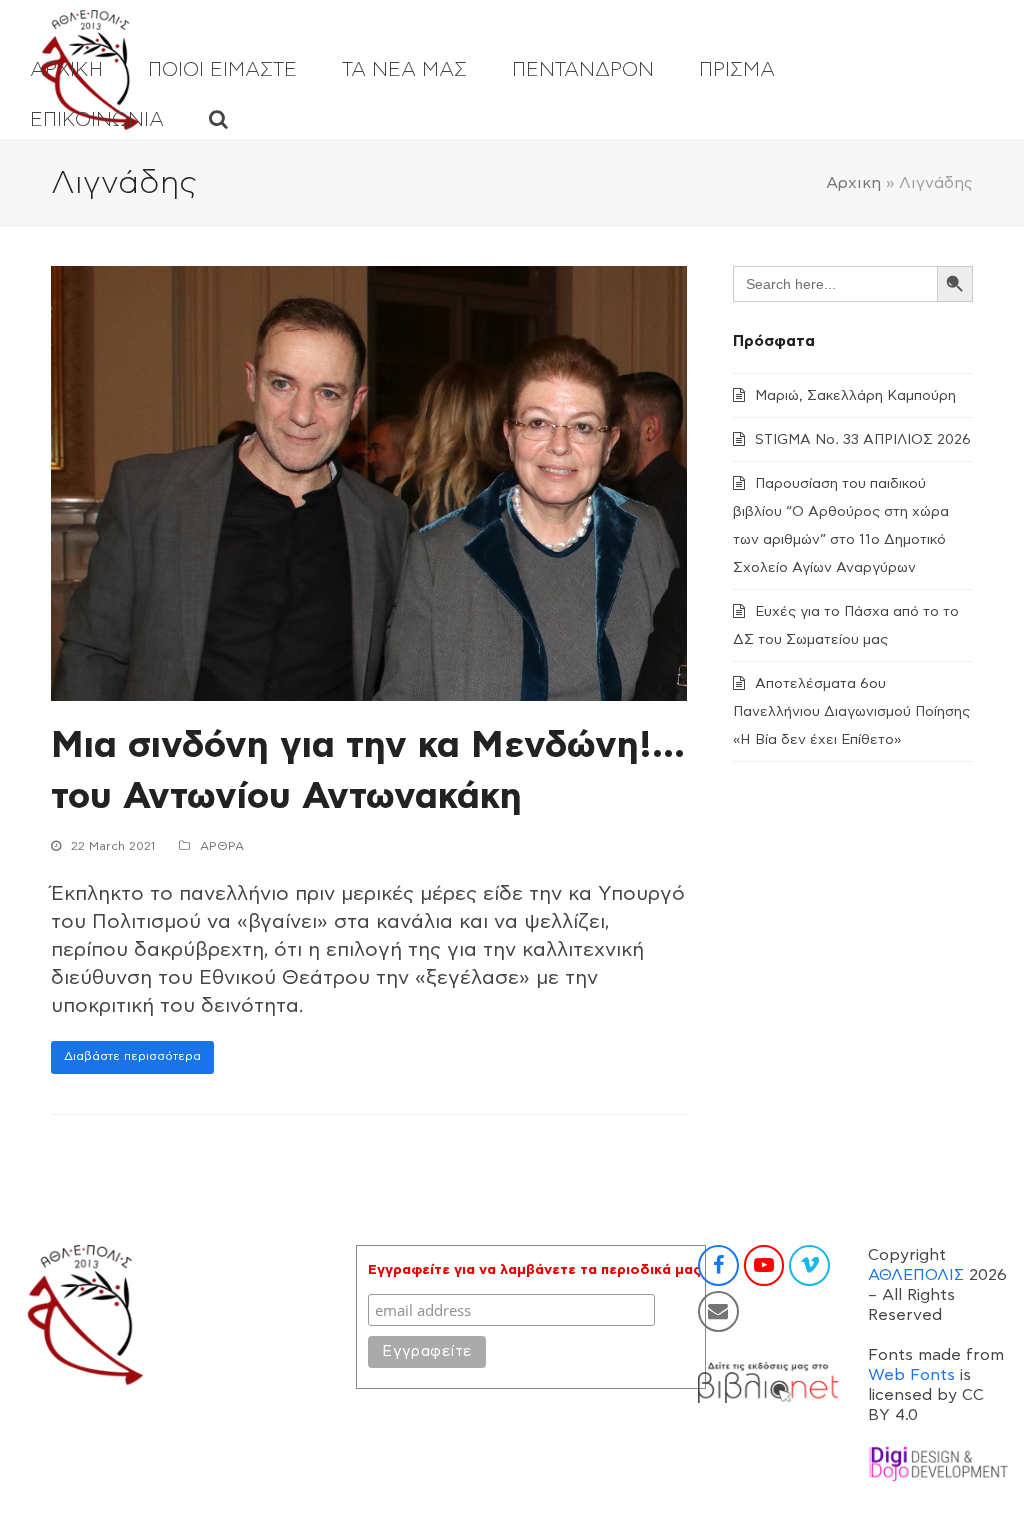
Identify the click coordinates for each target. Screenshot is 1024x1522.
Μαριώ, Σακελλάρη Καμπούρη (855, 396)
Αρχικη (853, 183)
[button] (218, 120)
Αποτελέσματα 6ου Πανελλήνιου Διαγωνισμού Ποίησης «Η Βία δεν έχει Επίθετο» (851, 712)
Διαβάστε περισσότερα (132, 1056)
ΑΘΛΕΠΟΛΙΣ (916, 1275)
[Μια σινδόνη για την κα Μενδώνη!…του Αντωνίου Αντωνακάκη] (369, 482)
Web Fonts (911, 1375)
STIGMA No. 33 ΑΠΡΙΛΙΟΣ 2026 (863, 440)
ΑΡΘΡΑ (222, 846)
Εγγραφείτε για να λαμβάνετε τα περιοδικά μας (534, 1270)
